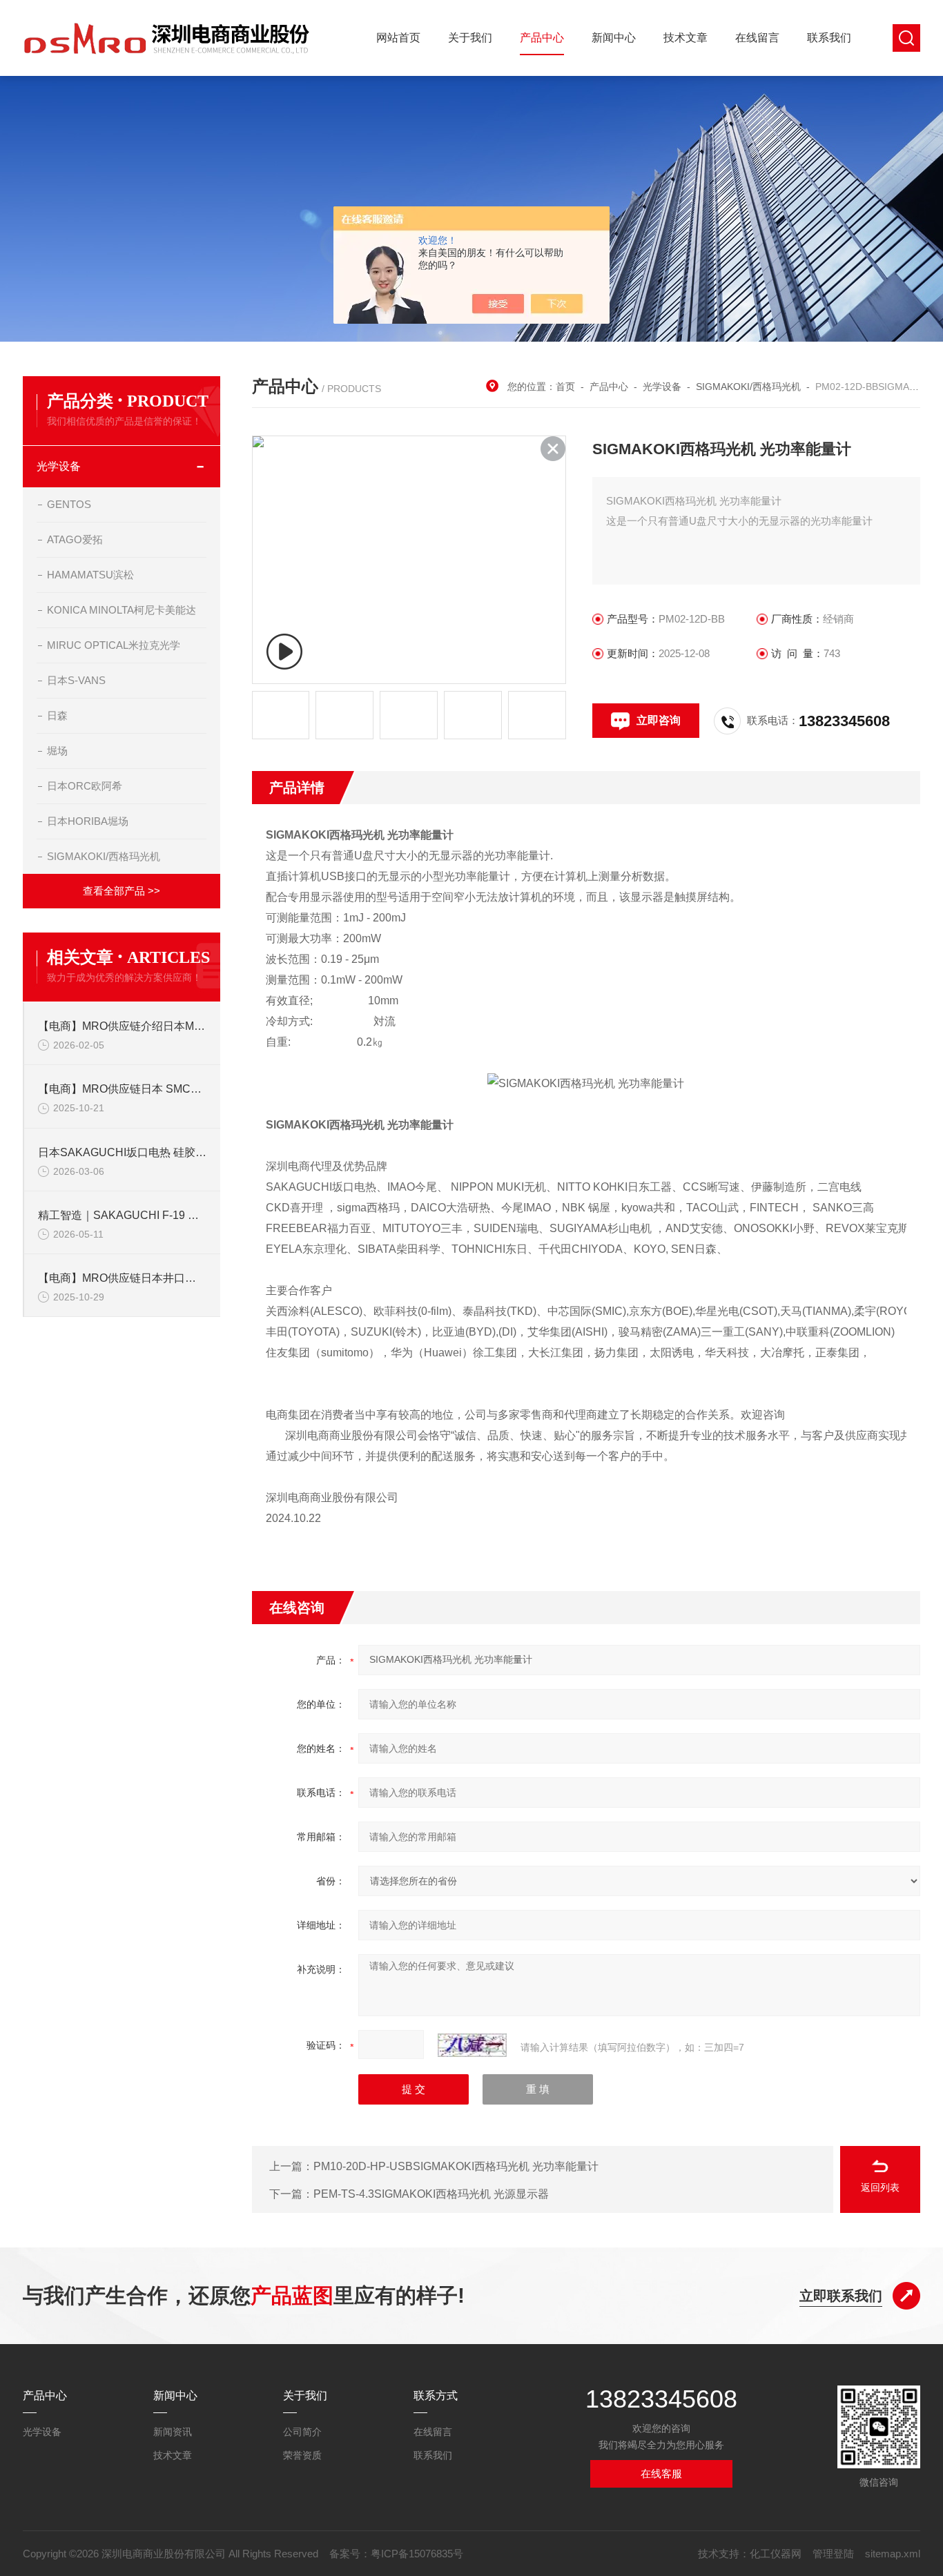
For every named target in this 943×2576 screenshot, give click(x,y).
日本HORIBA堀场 (88, 821)
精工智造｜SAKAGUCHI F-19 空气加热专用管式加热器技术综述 (122, 1215)
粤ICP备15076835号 (417, 2554)
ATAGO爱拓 (75, 539)
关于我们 (470, 38)
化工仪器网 (776, 2554)
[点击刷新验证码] (472, 2045)
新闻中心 (614, 38)
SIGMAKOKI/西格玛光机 (104, 856)
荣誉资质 (302, 2455)
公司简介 (302, 2432)
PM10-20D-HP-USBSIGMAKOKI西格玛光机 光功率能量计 (456, 2166)
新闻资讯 (173, 2432)
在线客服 (661, 2473)
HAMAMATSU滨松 (90, 575)
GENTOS (69, 504)
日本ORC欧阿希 (85, 786)
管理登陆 (833, 2554)
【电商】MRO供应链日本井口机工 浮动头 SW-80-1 (122, 1278)
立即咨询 (659, 720)
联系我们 (829, 38)
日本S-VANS (76, 680)
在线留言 (757, 38)
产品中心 (542, 38)
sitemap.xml (893, 2554)
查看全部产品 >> (121, 891)
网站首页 (398, 38)
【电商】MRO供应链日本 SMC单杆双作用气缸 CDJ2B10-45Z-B (122, 1089)
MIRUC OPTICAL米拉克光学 (114, 645)
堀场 (57, 751)
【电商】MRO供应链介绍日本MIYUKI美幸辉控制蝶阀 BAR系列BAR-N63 (122, 1026)
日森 (57, 715)
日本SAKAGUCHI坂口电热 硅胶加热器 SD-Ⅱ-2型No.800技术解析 (122, 1152)
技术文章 (686, 38)
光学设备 (59, 466)
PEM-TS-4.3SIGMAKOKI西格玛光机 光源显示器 (431, 2194)
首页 (565, 387)
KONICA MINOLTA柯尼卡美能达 (121, 610)
